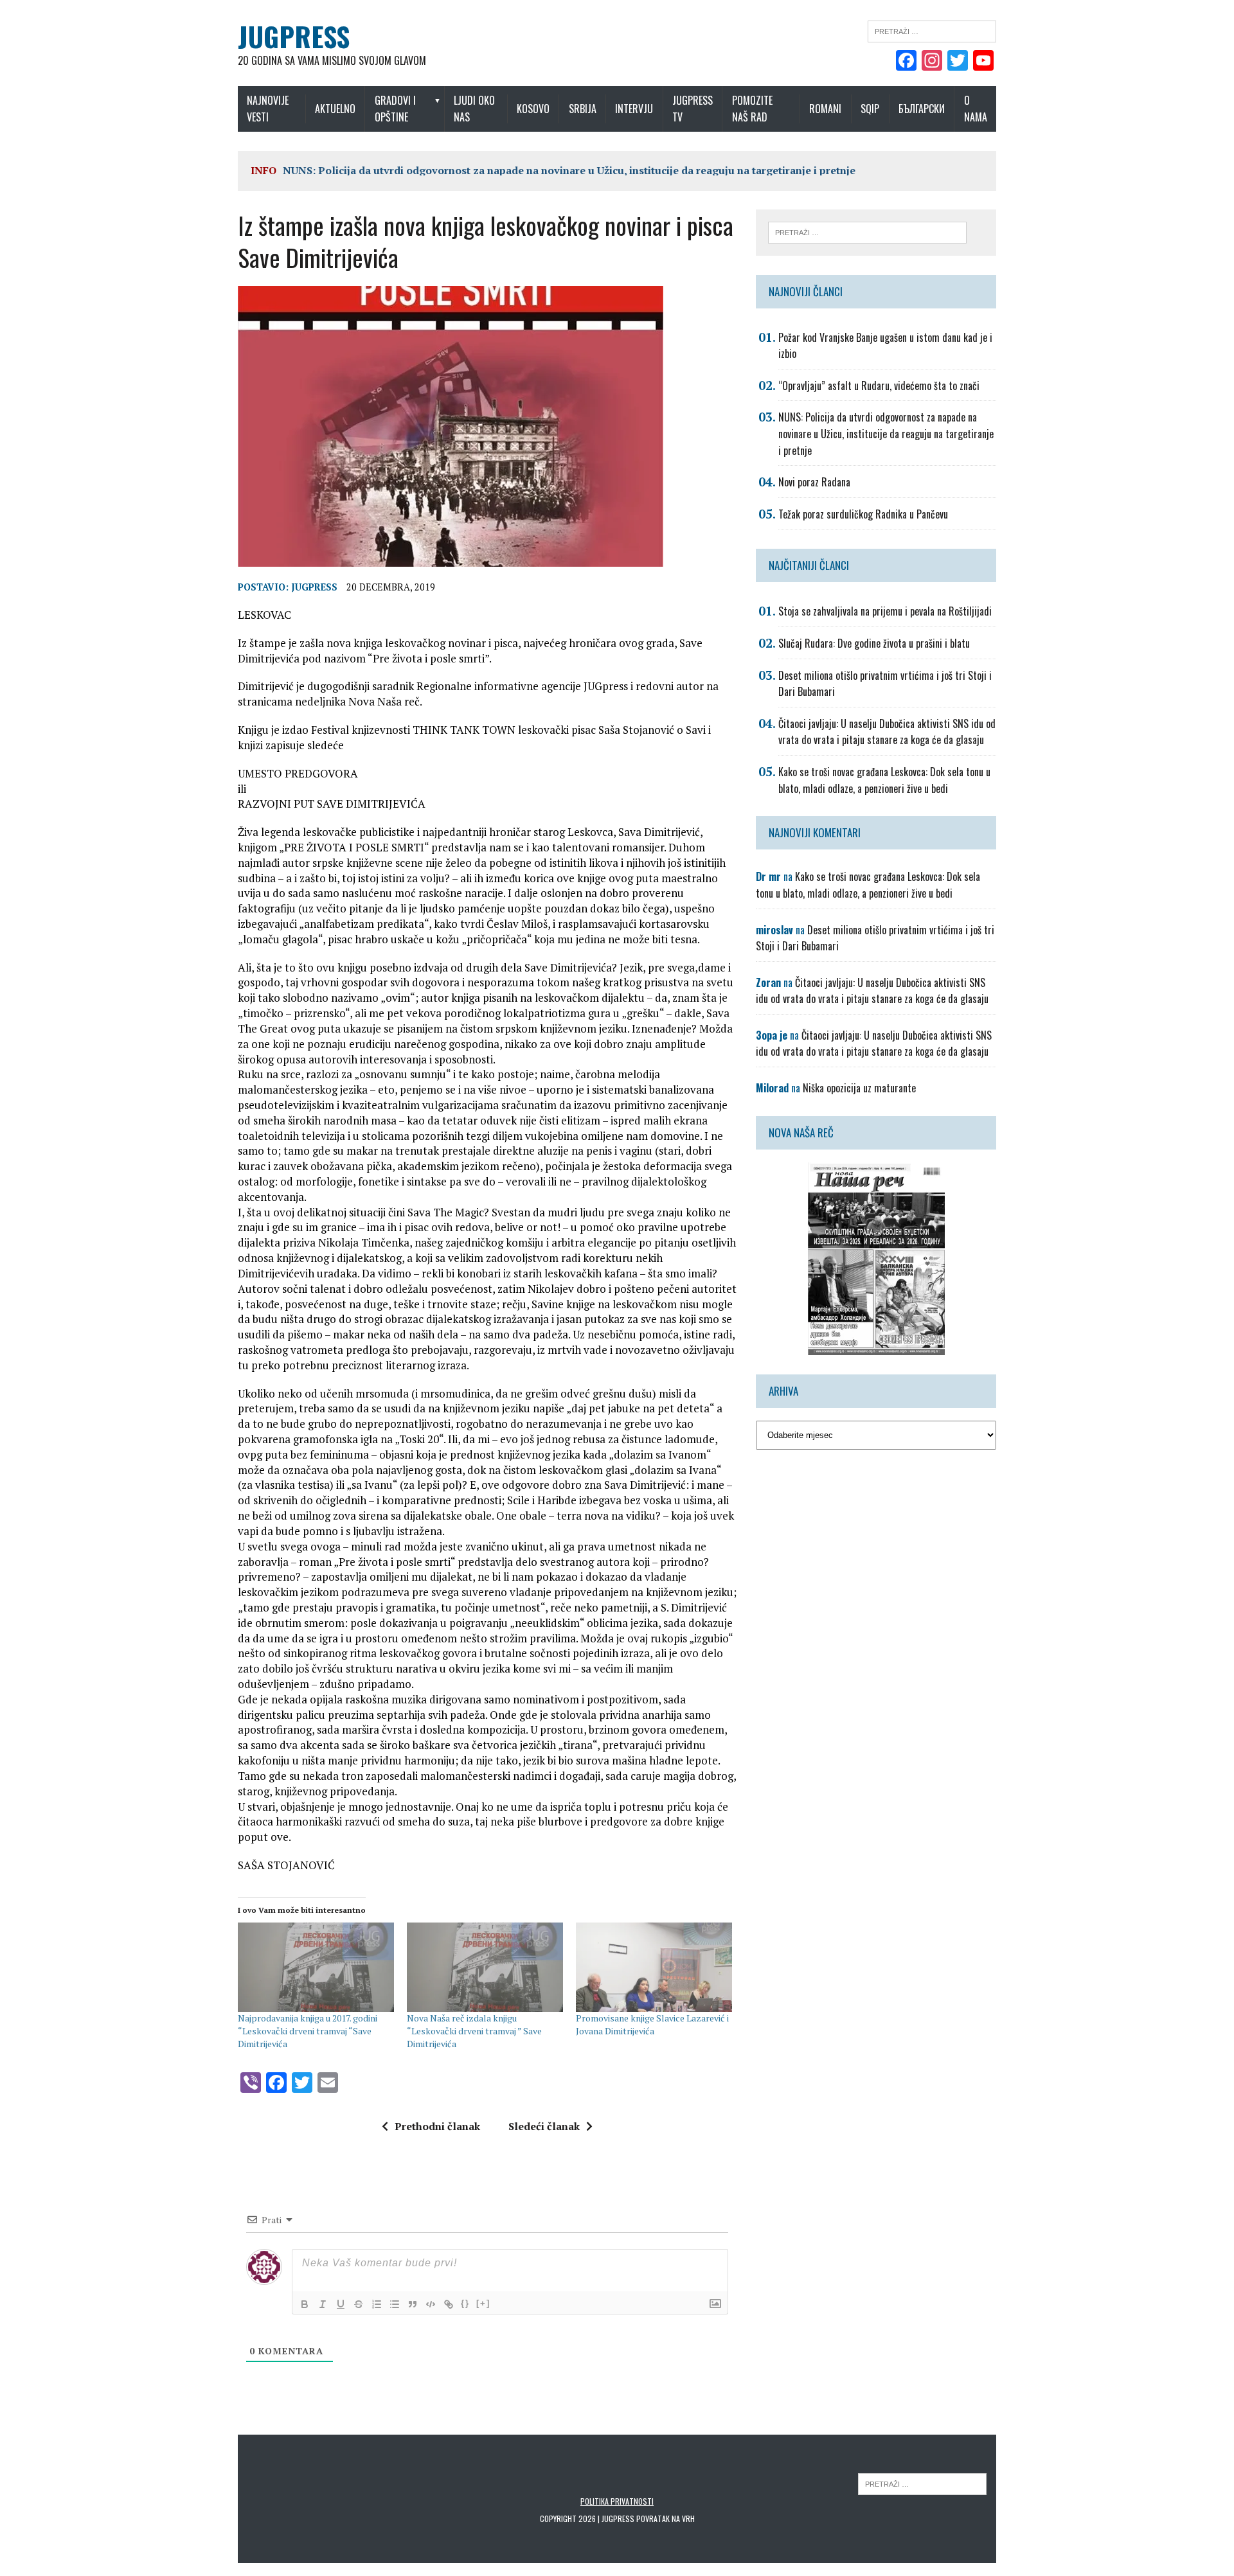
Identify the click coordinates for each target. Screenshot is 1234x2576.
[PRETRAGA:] (922, 2483)
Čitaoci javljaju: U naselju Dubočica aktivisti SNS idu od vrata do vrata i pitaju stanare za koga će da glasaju (887, 732)
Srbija (583, 109)
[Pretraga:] (932, 30)
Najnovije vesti (268, 109)
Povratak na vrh (666, 2518)
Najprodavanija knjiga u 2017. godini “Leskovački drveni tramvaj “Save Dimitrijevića (308, 2031)
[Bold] (305, 2304)
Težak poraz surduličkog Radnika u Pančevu (863, 514)
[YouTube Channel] (983, 62)
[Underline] (341, 2304)
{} (465, 2303)
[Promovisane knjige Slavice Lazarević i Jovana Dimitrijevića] (654, 1967)
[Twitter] (958, 62)
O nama (976, 109)
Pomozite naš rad (752, 109)
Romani (825, 109)
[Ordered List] (377, 2304)
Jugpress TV (693, 109)
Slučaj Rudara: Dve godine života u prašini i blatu (874, 643)
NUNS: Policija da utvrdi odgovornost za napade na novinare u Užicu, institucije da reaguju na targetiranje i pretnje (569, 170)
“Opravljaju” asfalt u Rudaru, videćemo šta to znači (879, 386)
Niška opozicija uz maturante (859, 1088)
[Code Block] (431, 2304)
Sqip (870, 109)
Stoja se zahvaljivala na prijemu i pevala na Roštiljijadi (885, 611)
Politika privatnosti (617, 2501)
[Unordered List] (395, 2304)
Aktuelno (335, 109)
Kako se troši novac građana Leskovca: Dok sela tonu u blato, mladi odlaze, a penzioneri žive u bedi (884, 780)
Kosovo (533, 109)
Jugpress (314, 587)
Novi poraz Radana (814, 482)
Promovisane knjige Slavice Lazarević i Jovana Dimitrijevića (652, 2024)
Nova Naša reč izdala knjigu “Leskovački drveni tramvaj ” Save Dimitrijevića (474, 2031)
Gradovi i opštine (395, 109)
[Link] (449, 2304)
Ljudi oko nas (474, 109)
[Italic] (323, 2304)
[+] (483, 2303)
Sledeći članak (544, 2126)
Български (922, 109)
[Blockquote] (413, 2304)
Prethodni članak (437, 2126)
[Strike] (359, 2304)
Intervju (634, 109)
